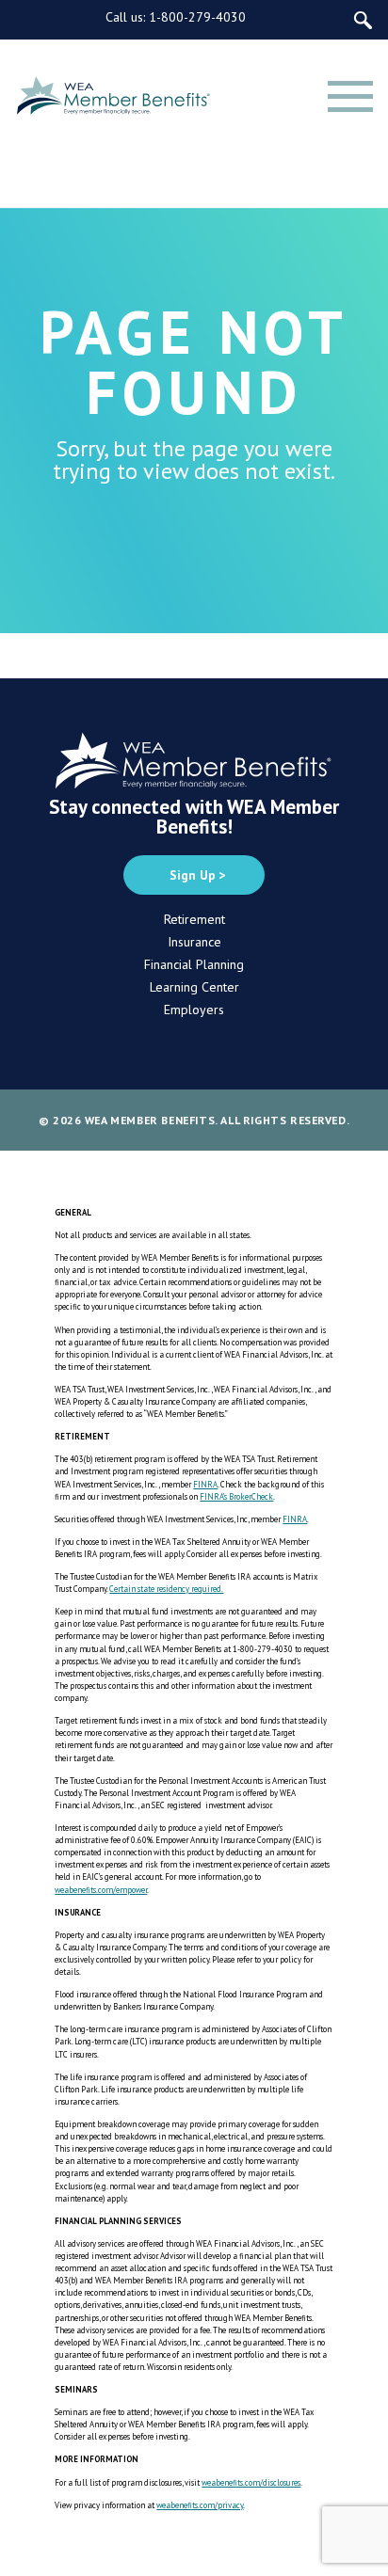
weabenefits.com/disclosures (251, 2482)
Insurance (194, 942)
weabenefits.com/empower (101, 1890)
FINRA (205, 1484)
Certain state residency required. (166, 1589)
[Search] (363, 20)
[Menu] (350, 96)
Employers (194, 1010)
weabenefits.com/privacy (200, 2505)
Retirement (194, 919)
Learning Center (194, 987)
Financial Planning (194, 964)
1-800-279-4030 (197, 17)
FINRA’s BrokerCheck (236, 1496)
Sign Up (193, 875)
